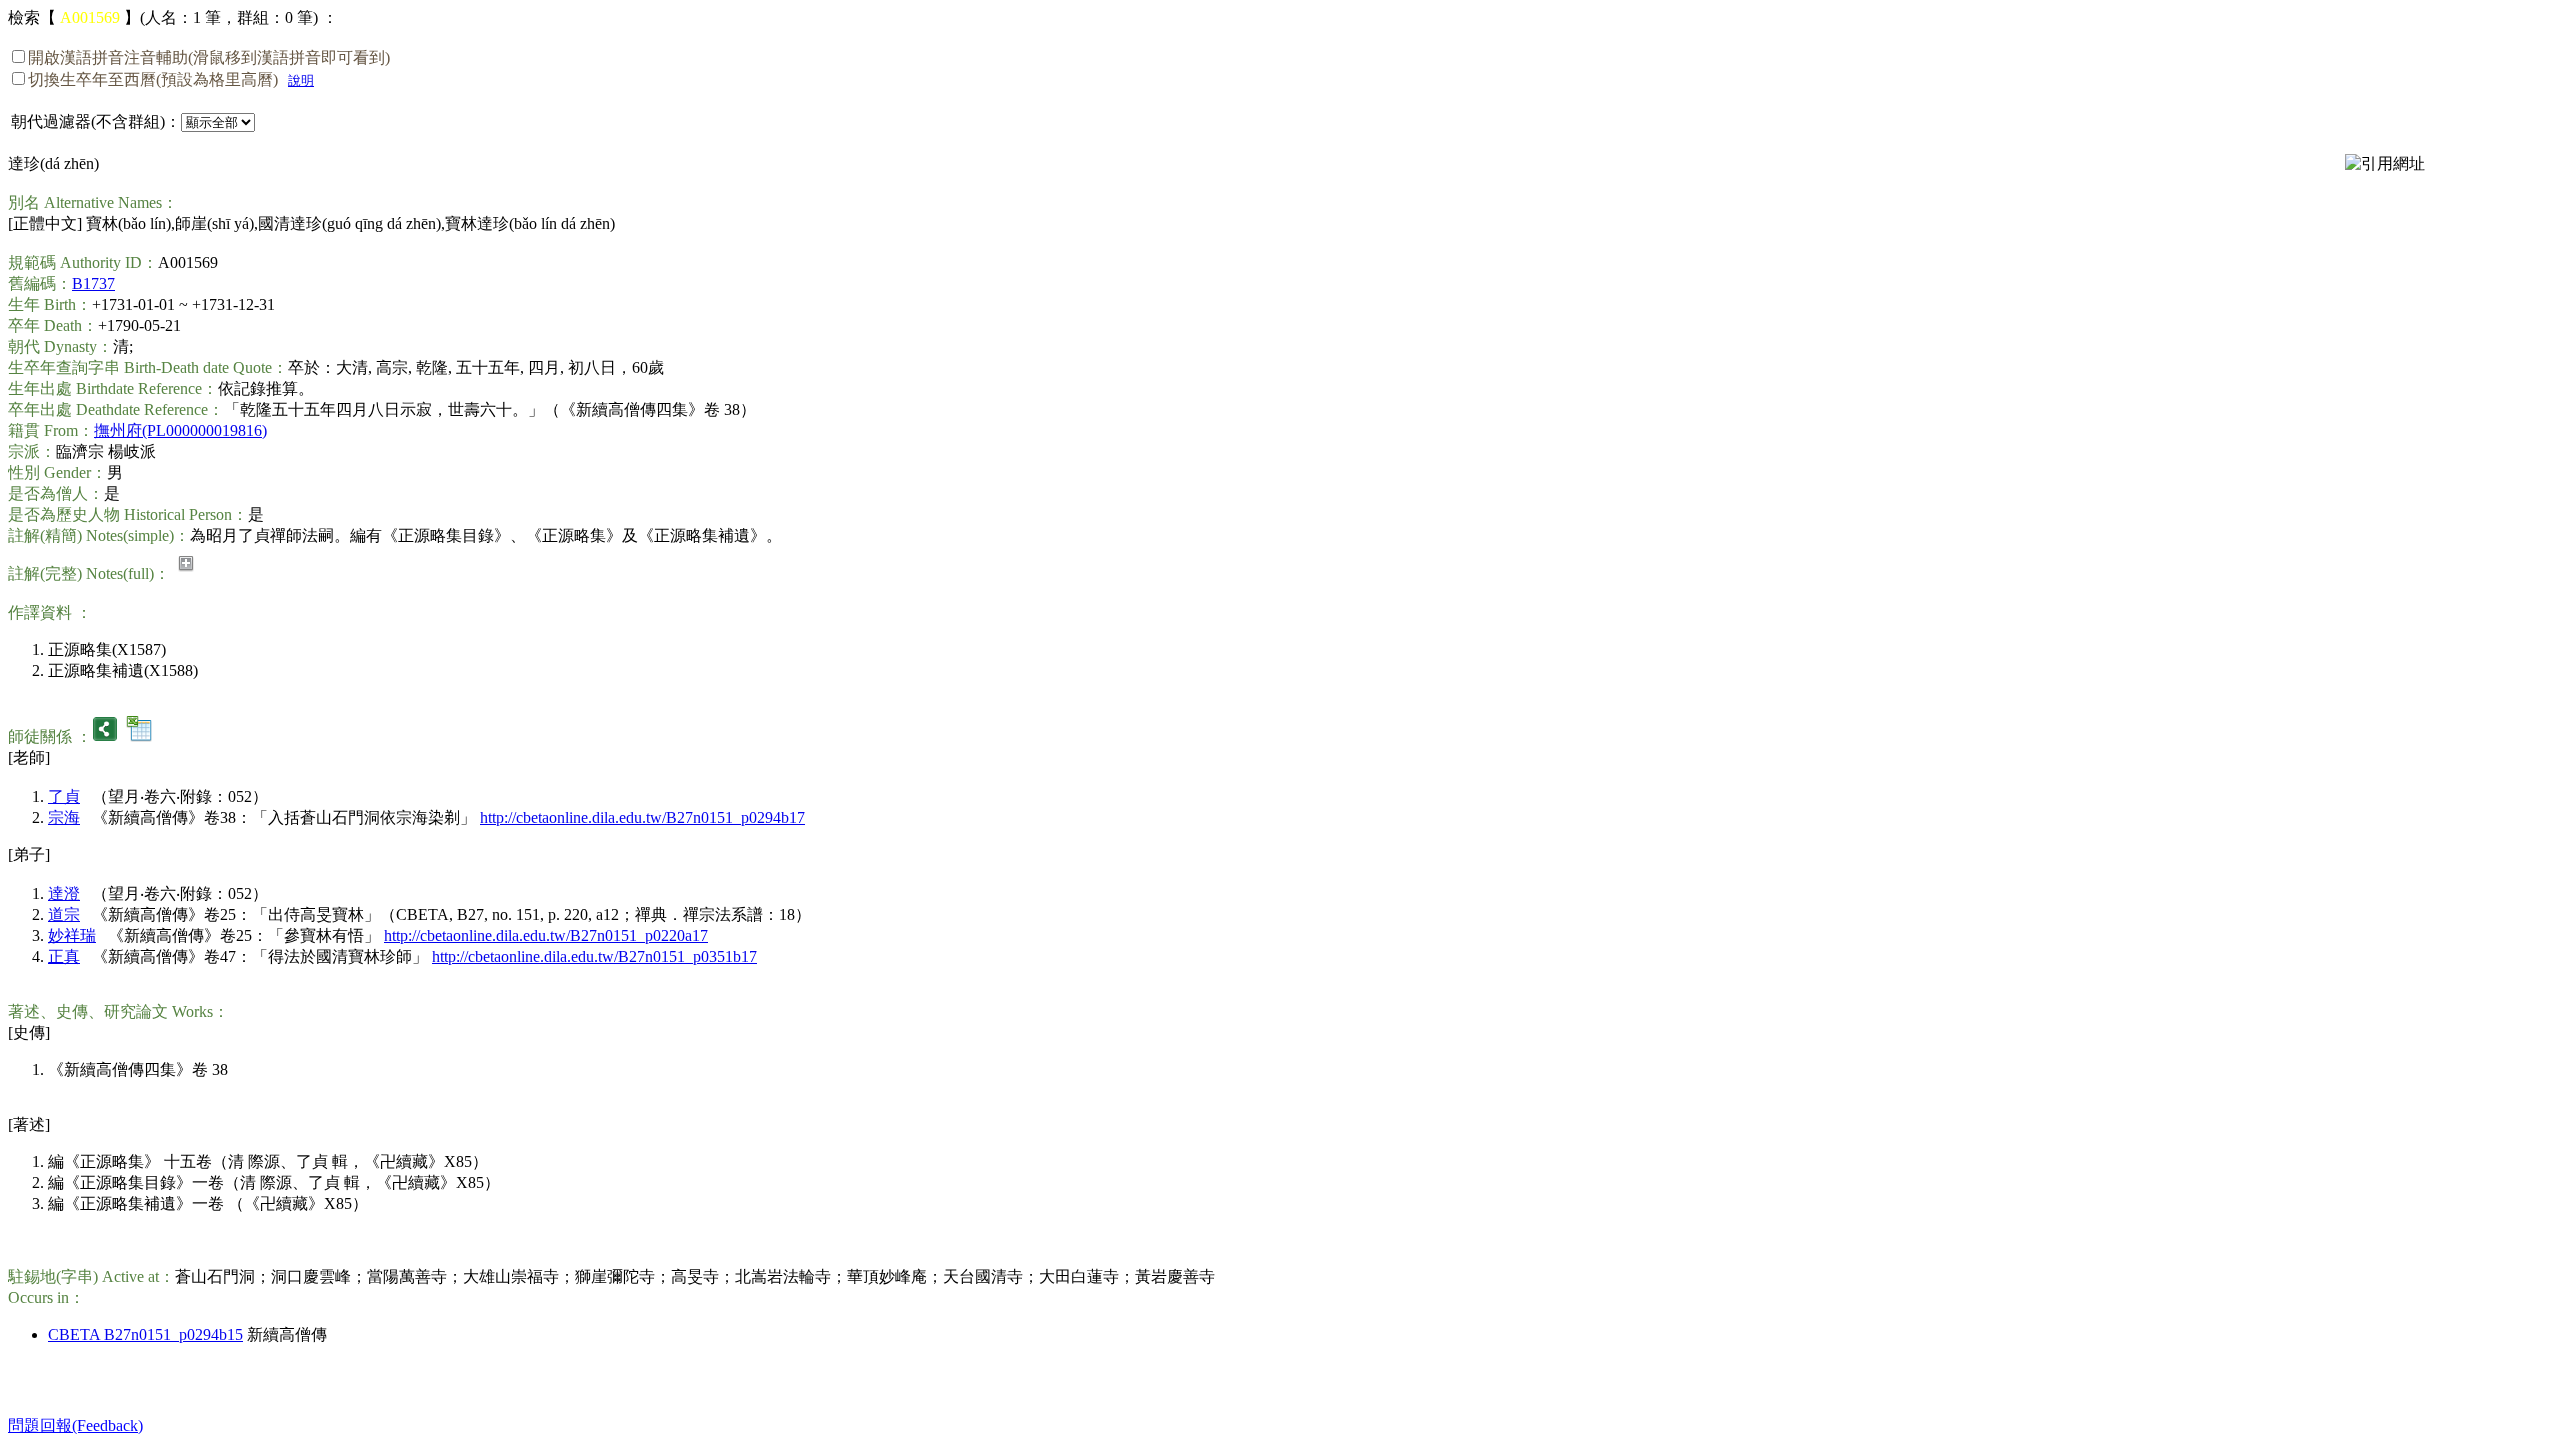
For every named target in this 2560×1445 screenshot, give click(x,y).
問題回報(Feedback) (75, 1425)
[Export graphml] (105, 736)
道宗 (64, 914)
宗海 (64, 817)
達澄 (64, 893)
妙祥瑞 (72, 935)
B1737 (93, 283)
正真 (64, 956)
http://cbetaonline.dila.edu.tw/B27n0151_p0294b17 (642, 817)
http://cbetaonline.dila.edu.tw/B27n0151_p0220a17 (546, 935)
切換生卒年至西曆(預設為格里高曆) (153, 79)
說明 (301, 80)
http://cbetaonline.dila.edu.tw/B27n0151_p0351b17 (594, 956)
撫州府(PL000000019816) (180, 430)
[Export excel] (139, 736)
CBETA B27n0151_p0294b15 (145, 1334)
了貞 (64, 796)
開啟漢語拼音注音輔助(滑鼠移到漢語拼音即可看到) (209, 57)
